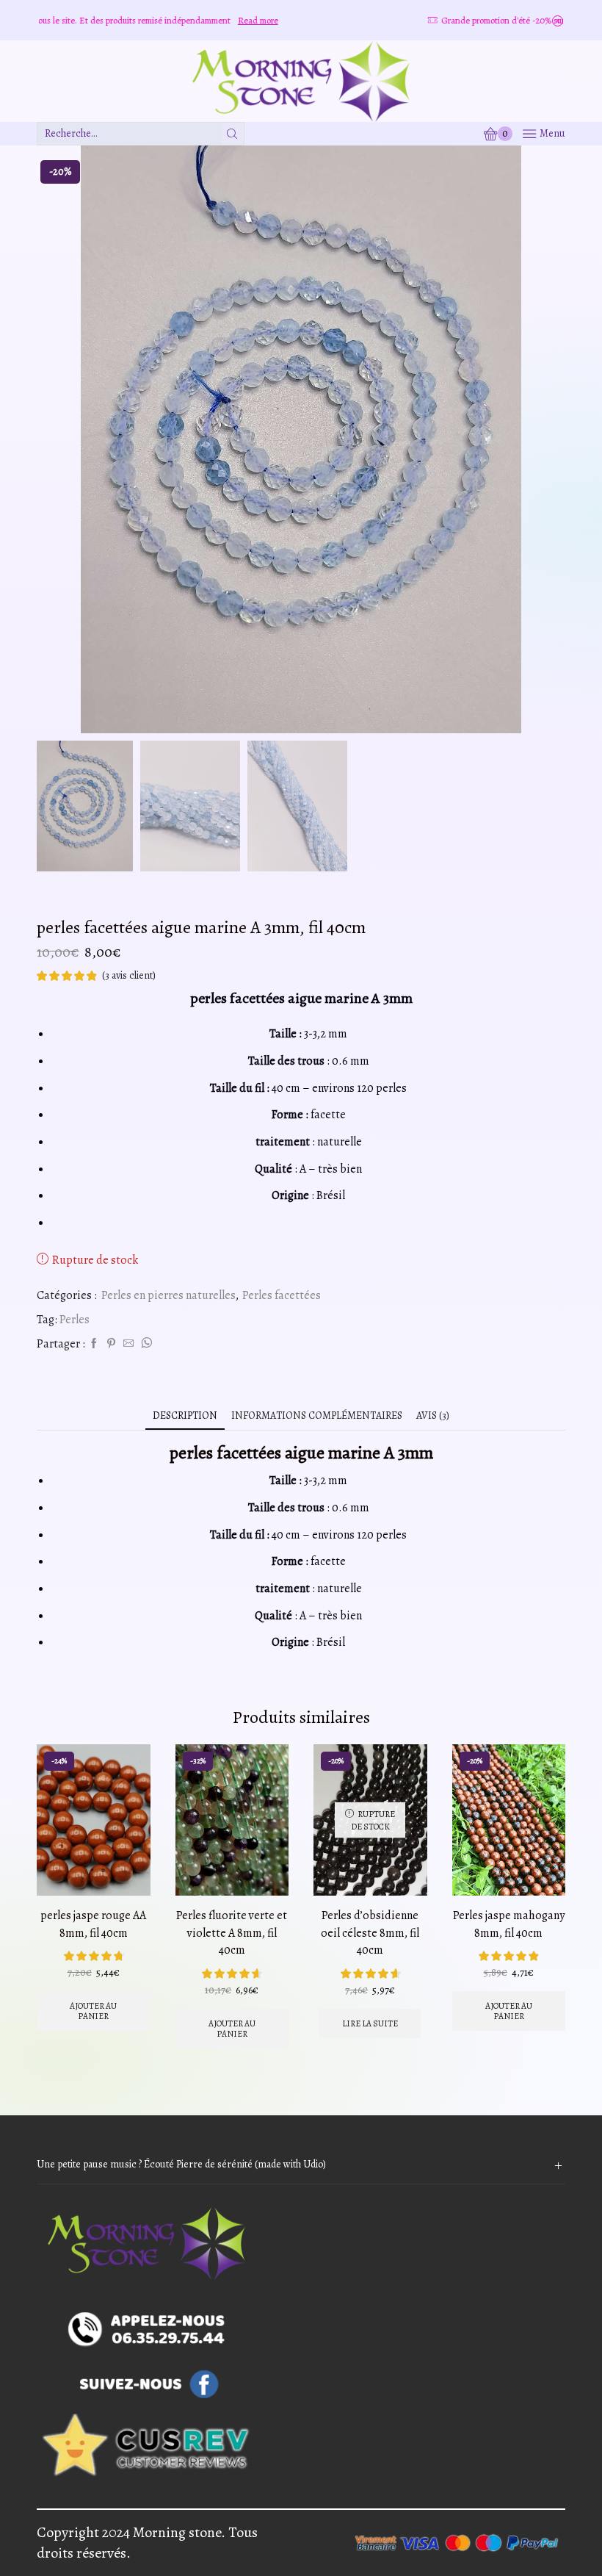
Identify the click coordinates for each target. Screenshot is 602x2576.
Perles (75, 1320)
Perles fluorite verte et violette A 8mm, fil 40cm (232, 1933)
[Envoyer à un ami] (128, 1344)
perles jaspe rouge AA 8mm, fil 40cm (93, 1924)
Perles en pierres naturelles (168, 1295)
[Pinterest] (111, 1344)
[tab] (185, 1415)
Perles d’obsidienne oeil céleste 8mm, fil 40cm (370, 1933)
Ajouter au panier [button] (93, 2011)
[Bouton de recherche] (233, 134)
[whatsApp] (145, 1344)
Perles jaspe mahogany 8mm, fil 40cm (509, 1924)
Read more (187, 20)
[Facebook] (94, 1344)
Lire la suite (370, 2023)
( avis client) (129, 975)
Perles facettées (282, 1295)
